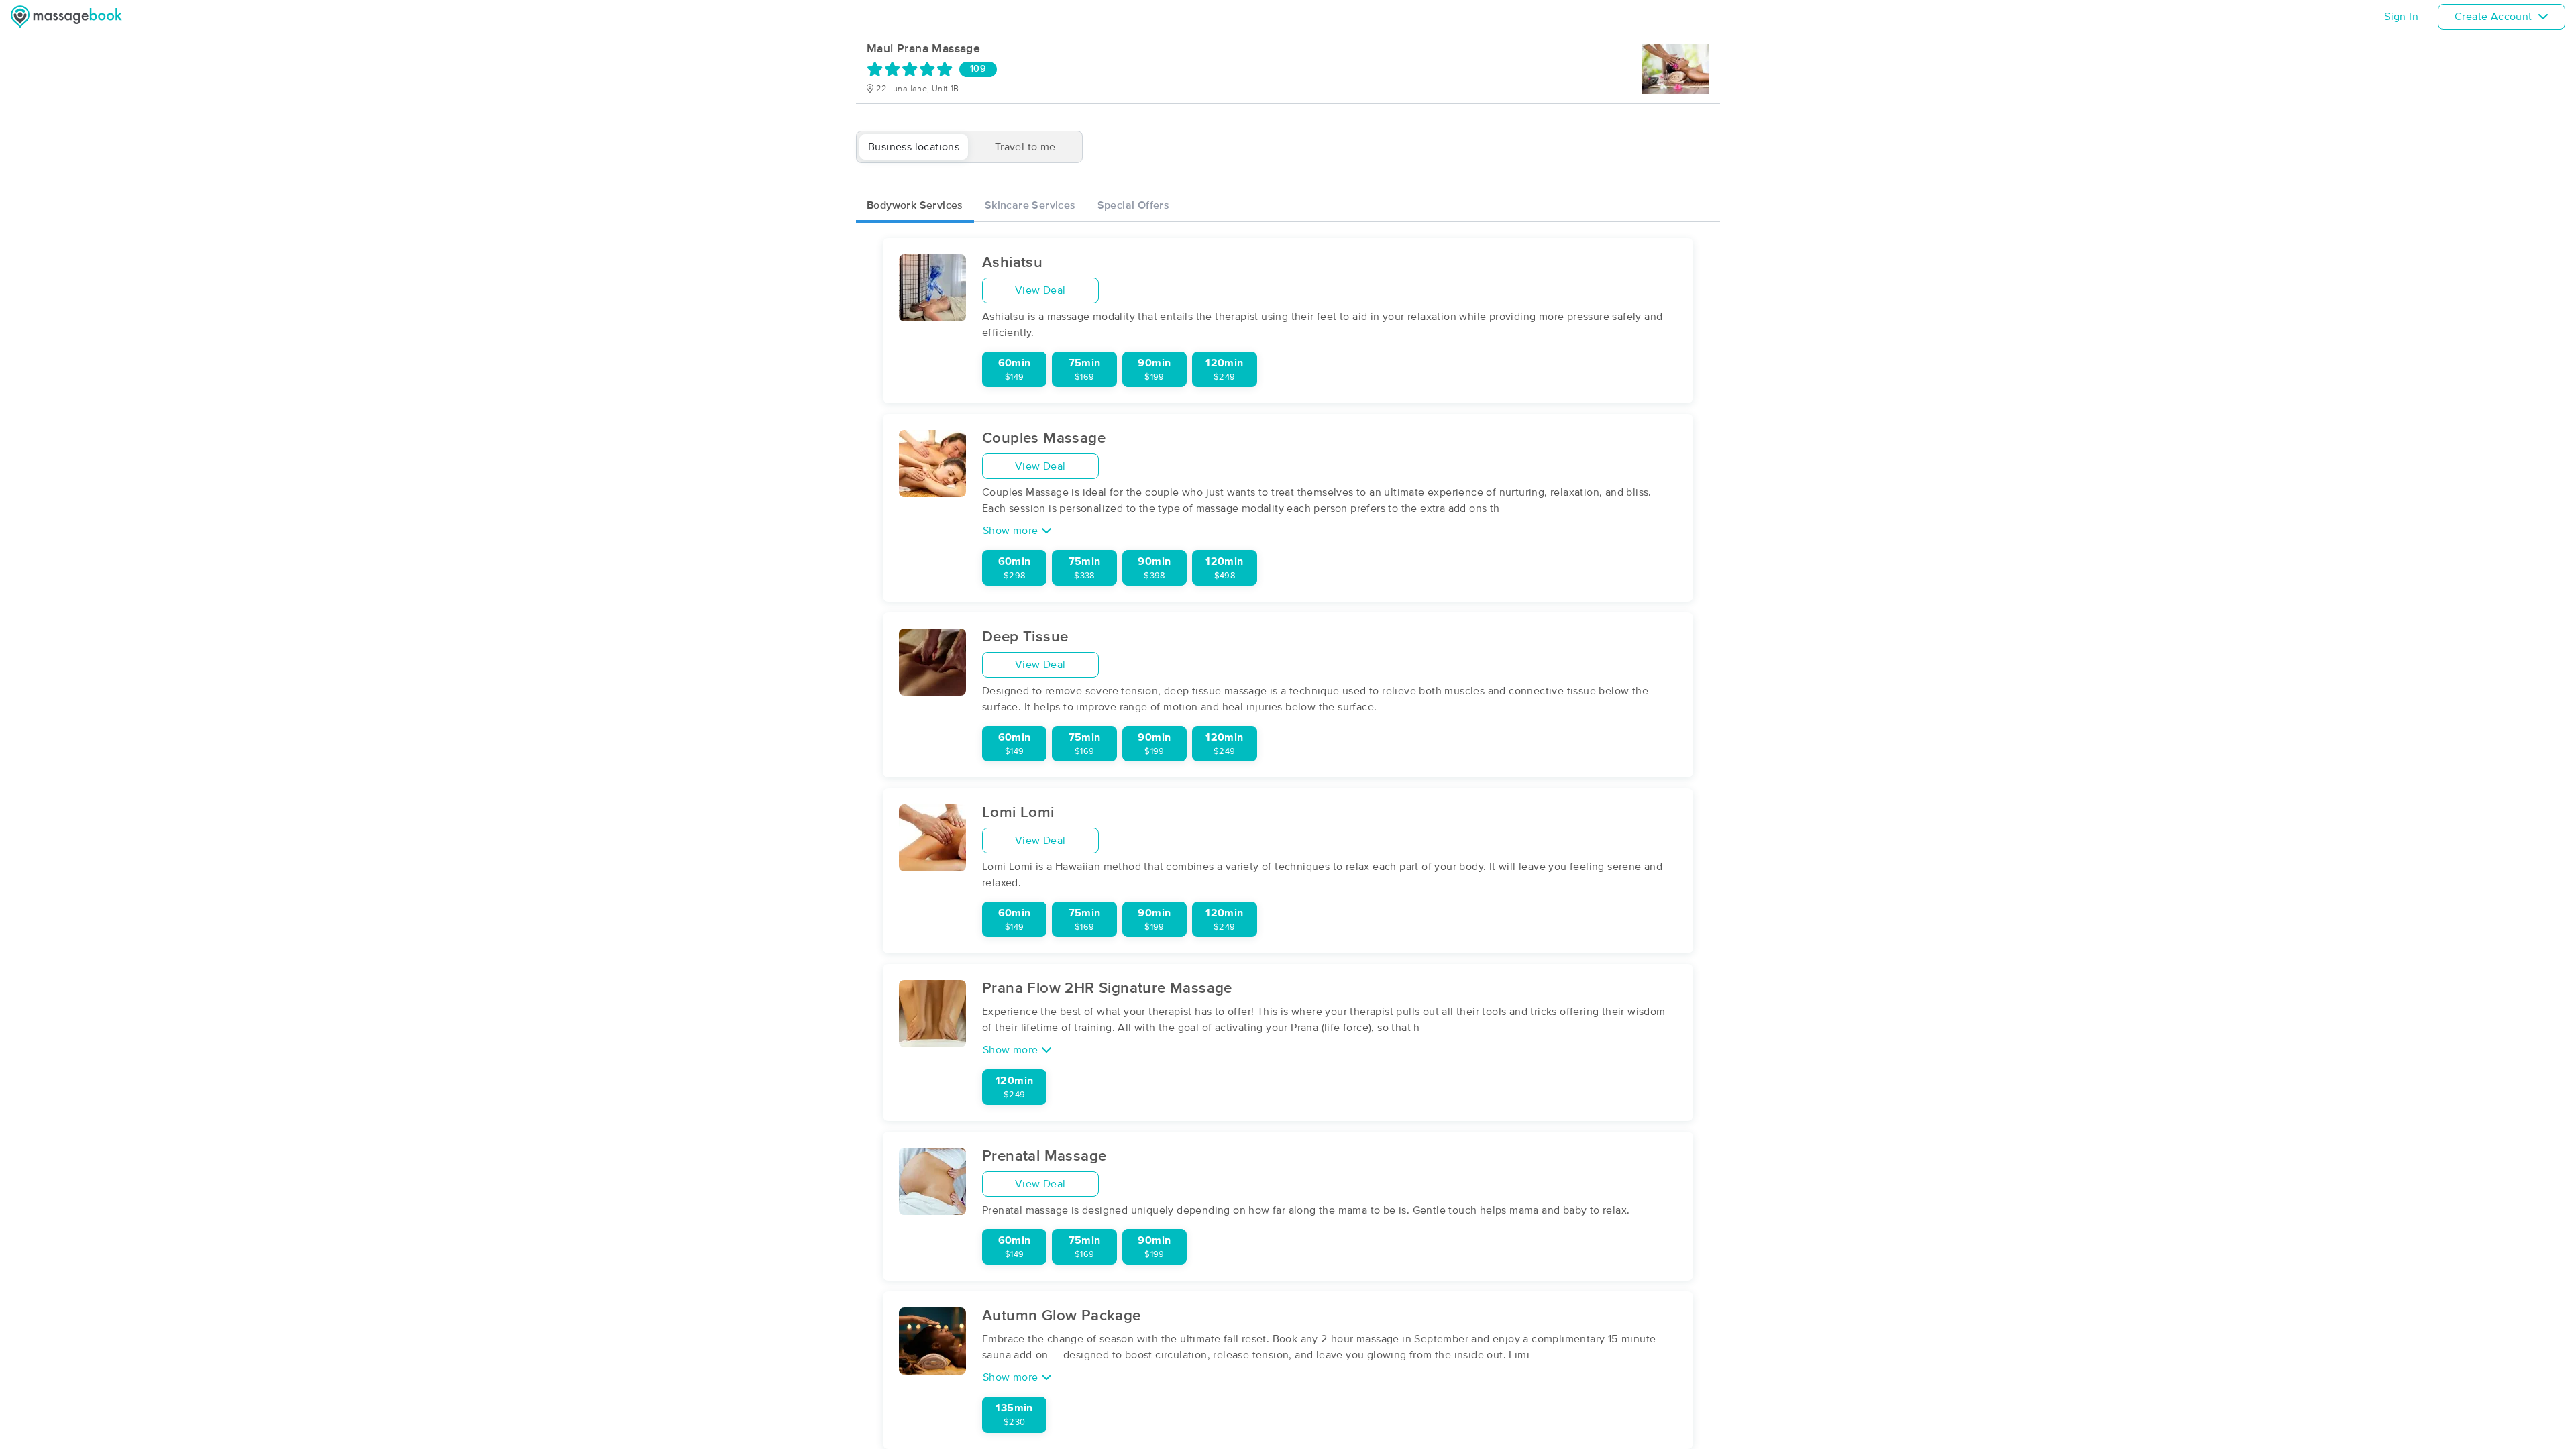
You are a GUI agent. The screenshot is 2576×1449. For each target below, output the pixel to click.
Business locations (914, 147)
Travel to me (1025, 147)
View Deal (1040, 290)
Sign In (2401, 17)
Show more (1012, 531)
